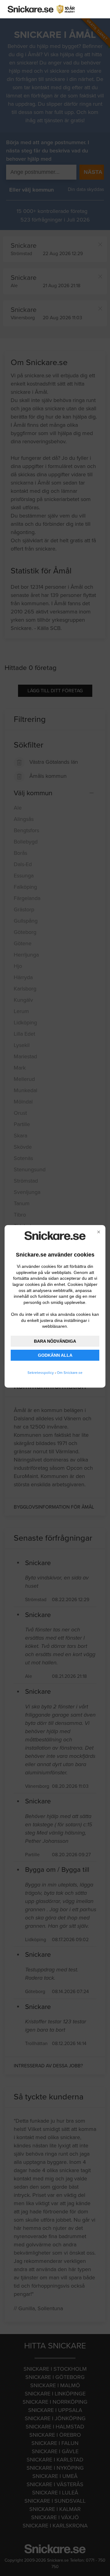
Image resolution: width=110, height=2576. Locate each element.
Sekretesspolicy (41, 1373)
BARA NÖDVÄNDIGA (55, 1341)
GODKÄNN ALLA (55, 1355)
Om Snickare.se (70, 1373)
